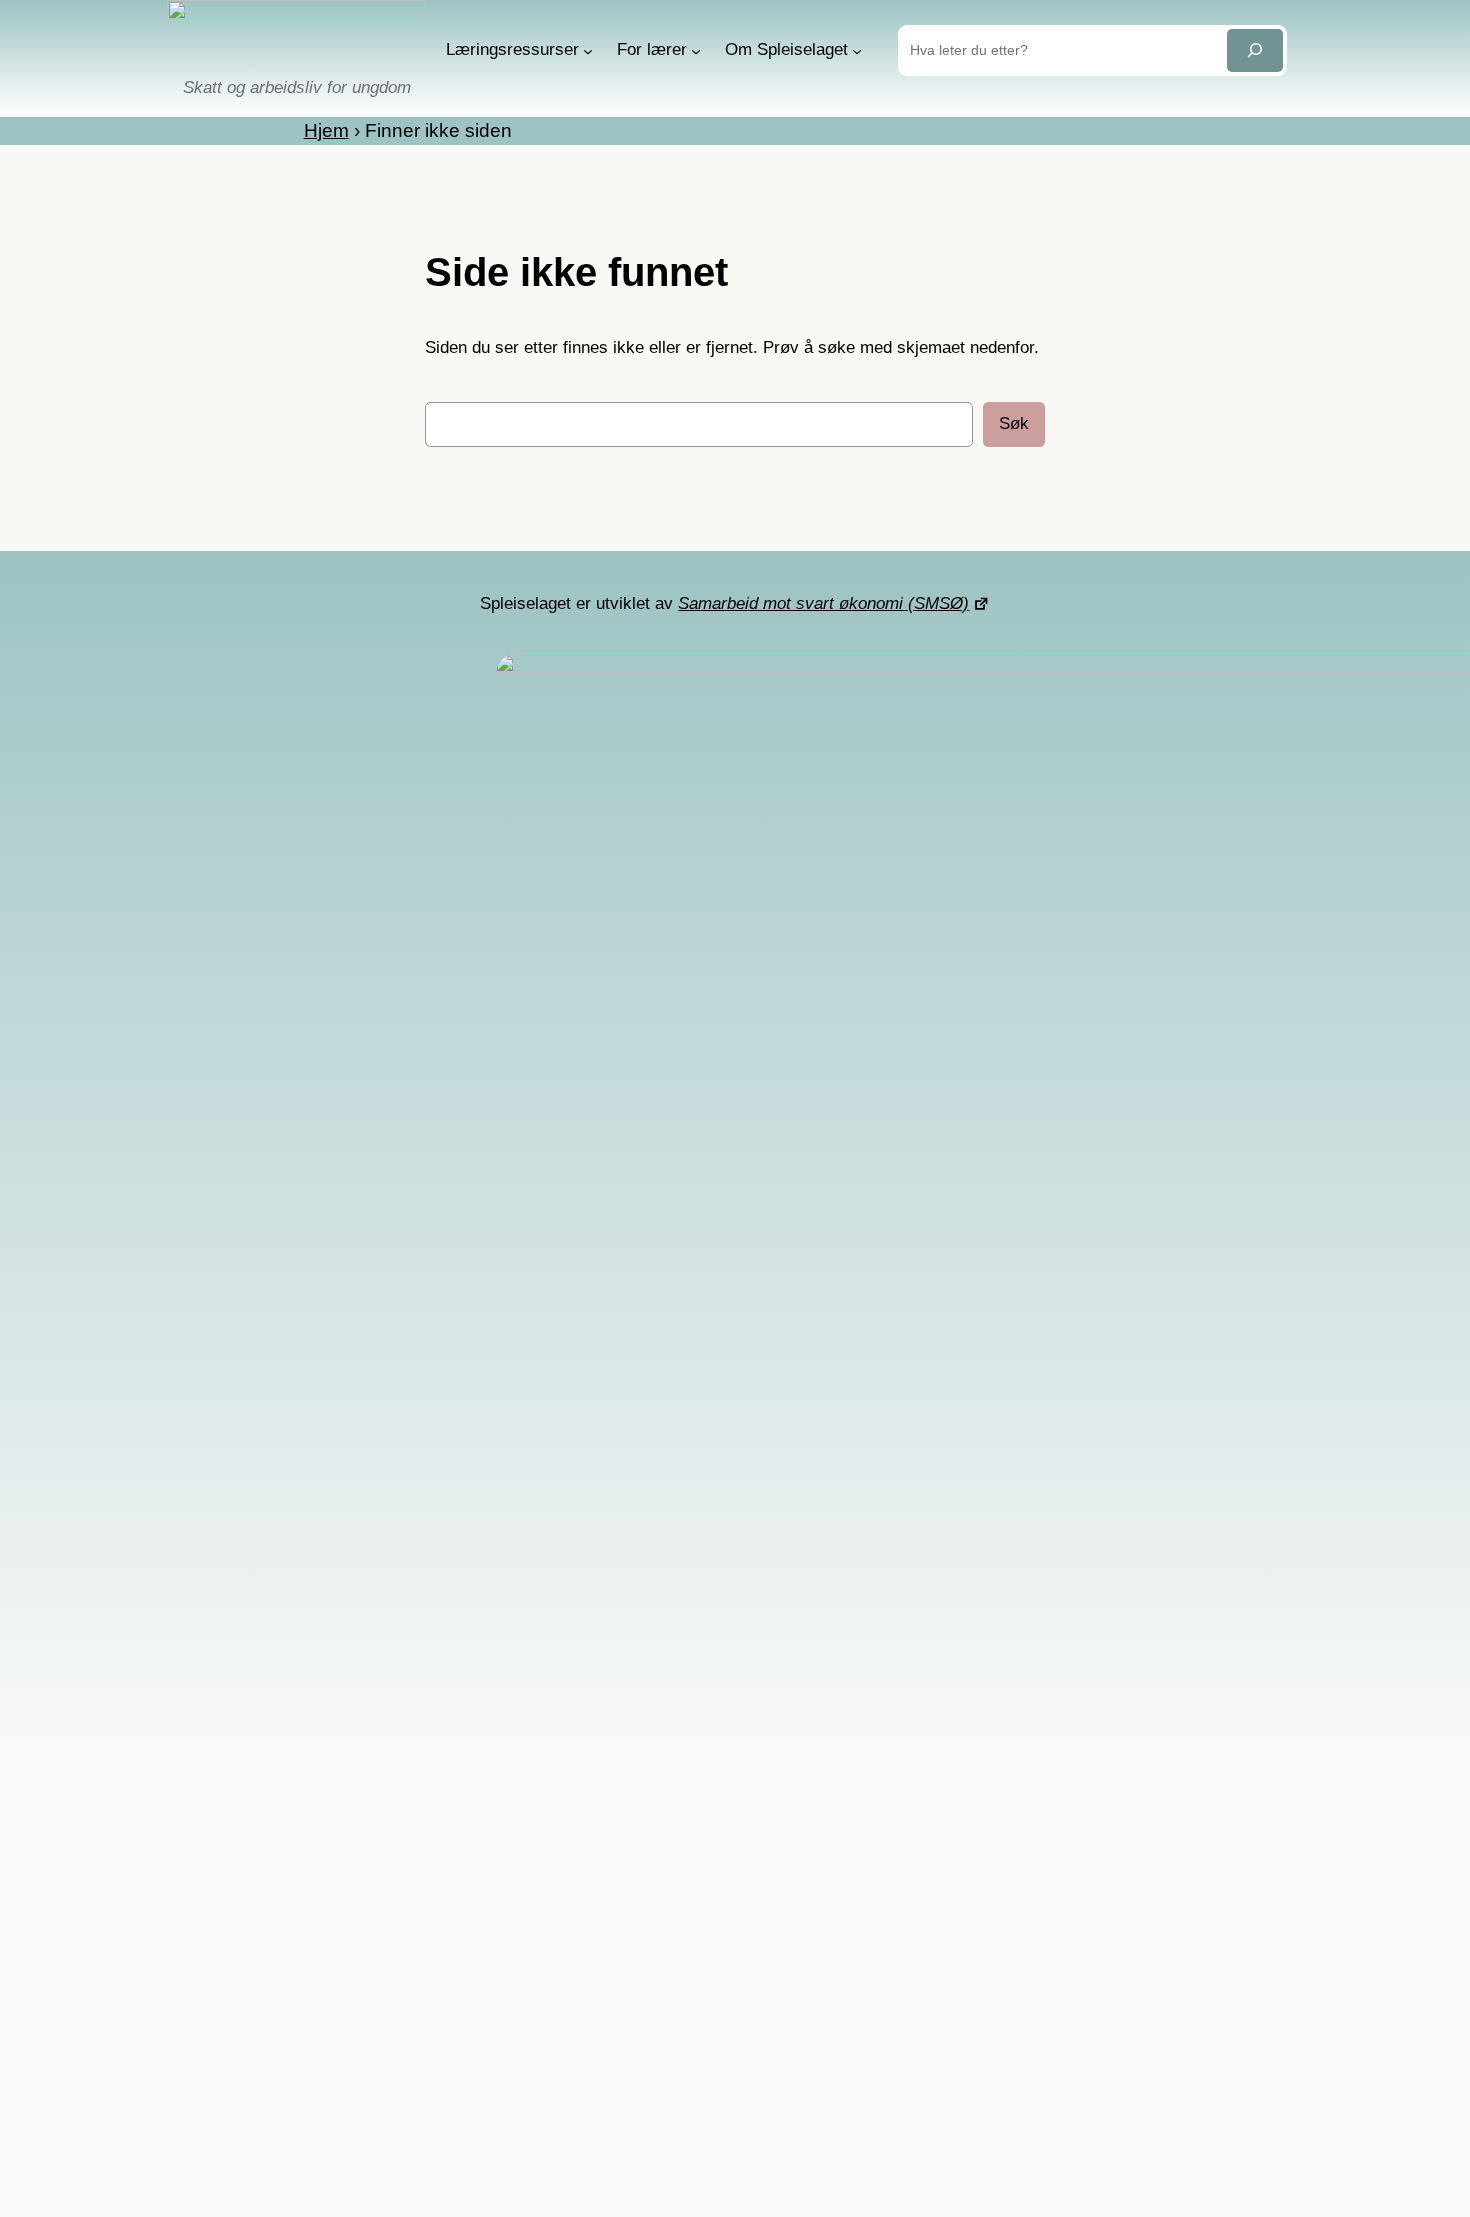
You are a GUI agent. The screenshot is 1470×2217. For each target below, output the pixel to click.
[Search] (1255, 50)
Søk (1014, 423)
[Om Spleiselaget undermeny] (857, 50)
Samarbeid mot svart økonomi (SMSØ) (823, 603)
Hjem (326, 130)
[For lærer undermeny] (696, 50)
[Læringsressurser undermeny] (588, 50)
